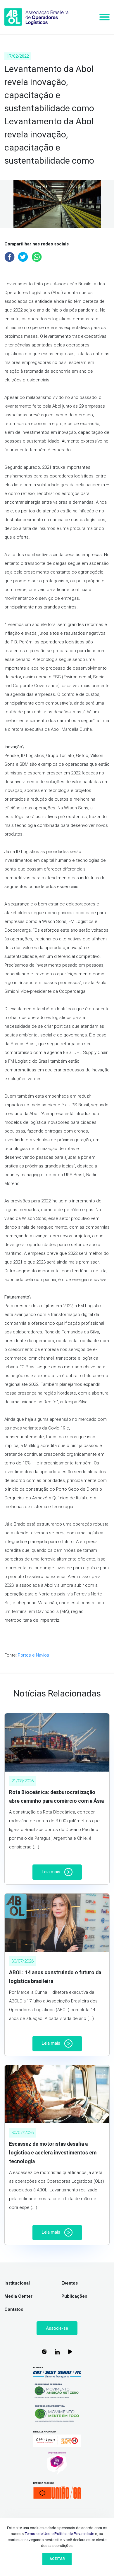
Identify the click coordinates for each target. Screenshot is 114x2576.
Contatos (14, 2309)
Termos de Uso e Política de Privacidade (59, 2533)
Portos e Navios (33, 1655)
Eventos (70, 2283)
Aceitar (57, 2559)
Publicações (74, 2296)
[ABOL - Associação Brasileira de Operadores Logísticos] (37, 17)
